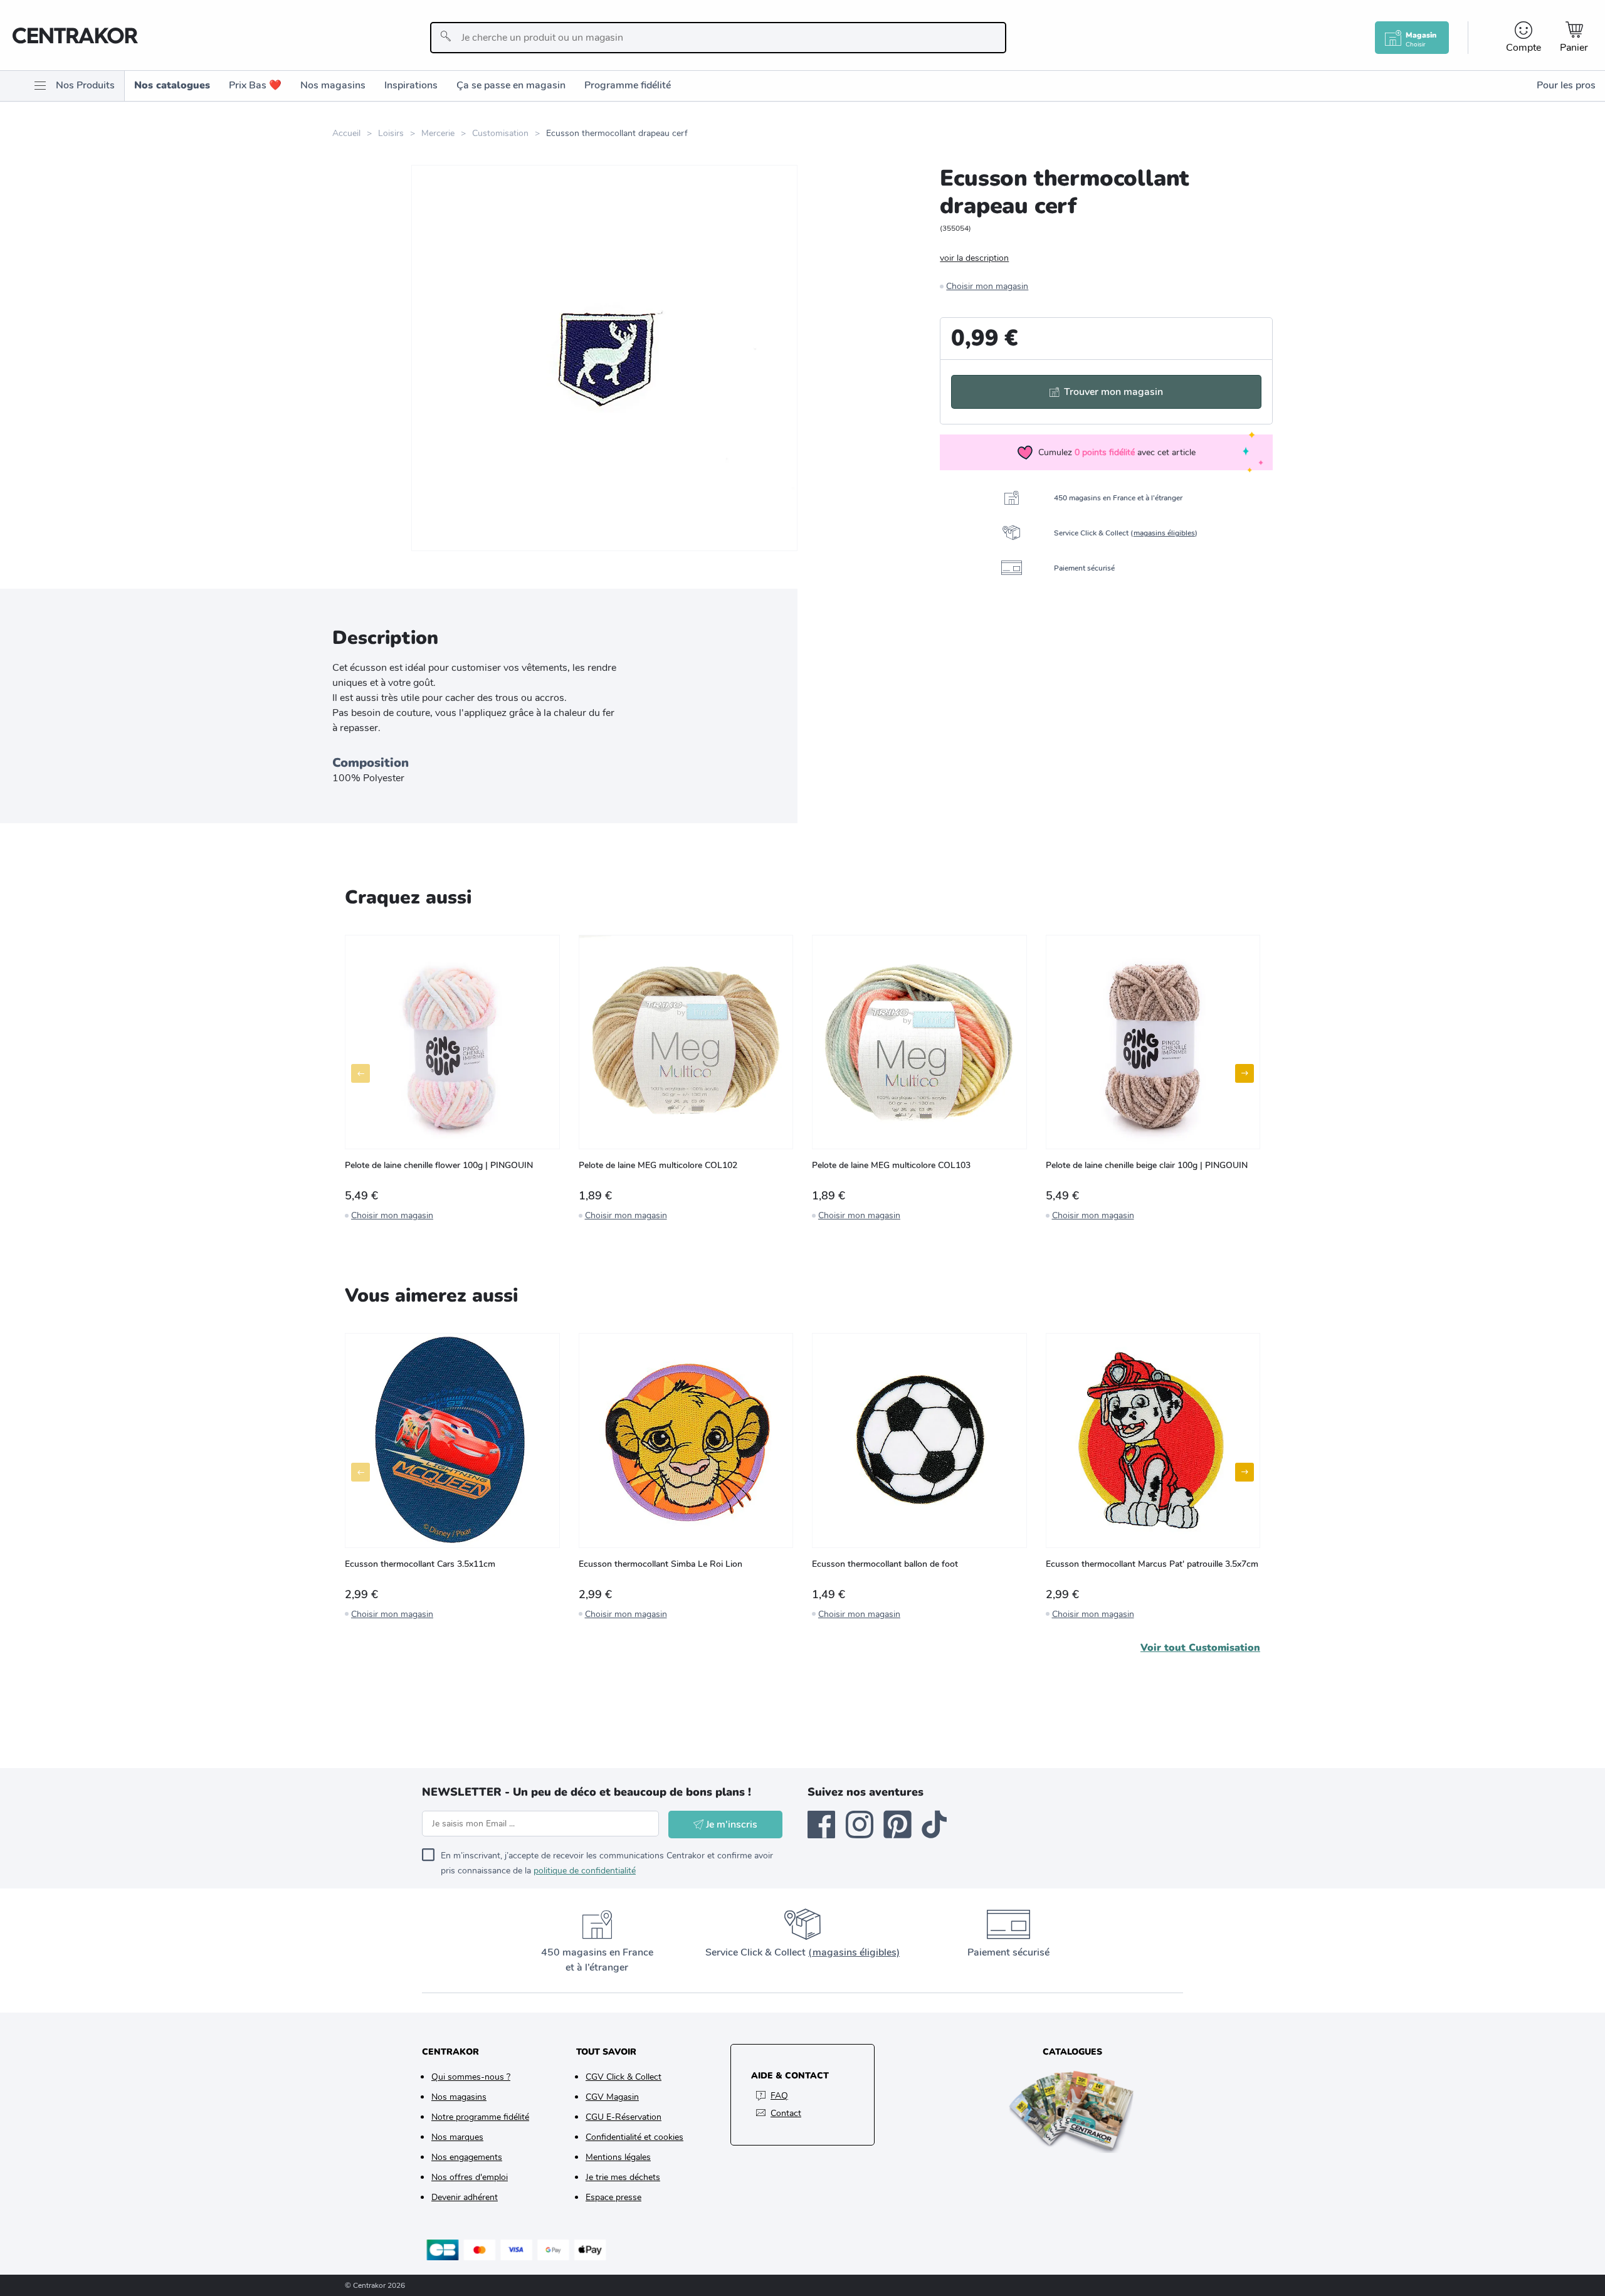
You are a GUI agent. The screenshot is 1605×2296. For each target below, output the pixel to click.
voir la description (974, 258)
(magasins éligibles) (854, 1952)
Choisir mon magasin (987, 286)
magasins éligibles (1164, 533)
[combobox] (718, 38)
